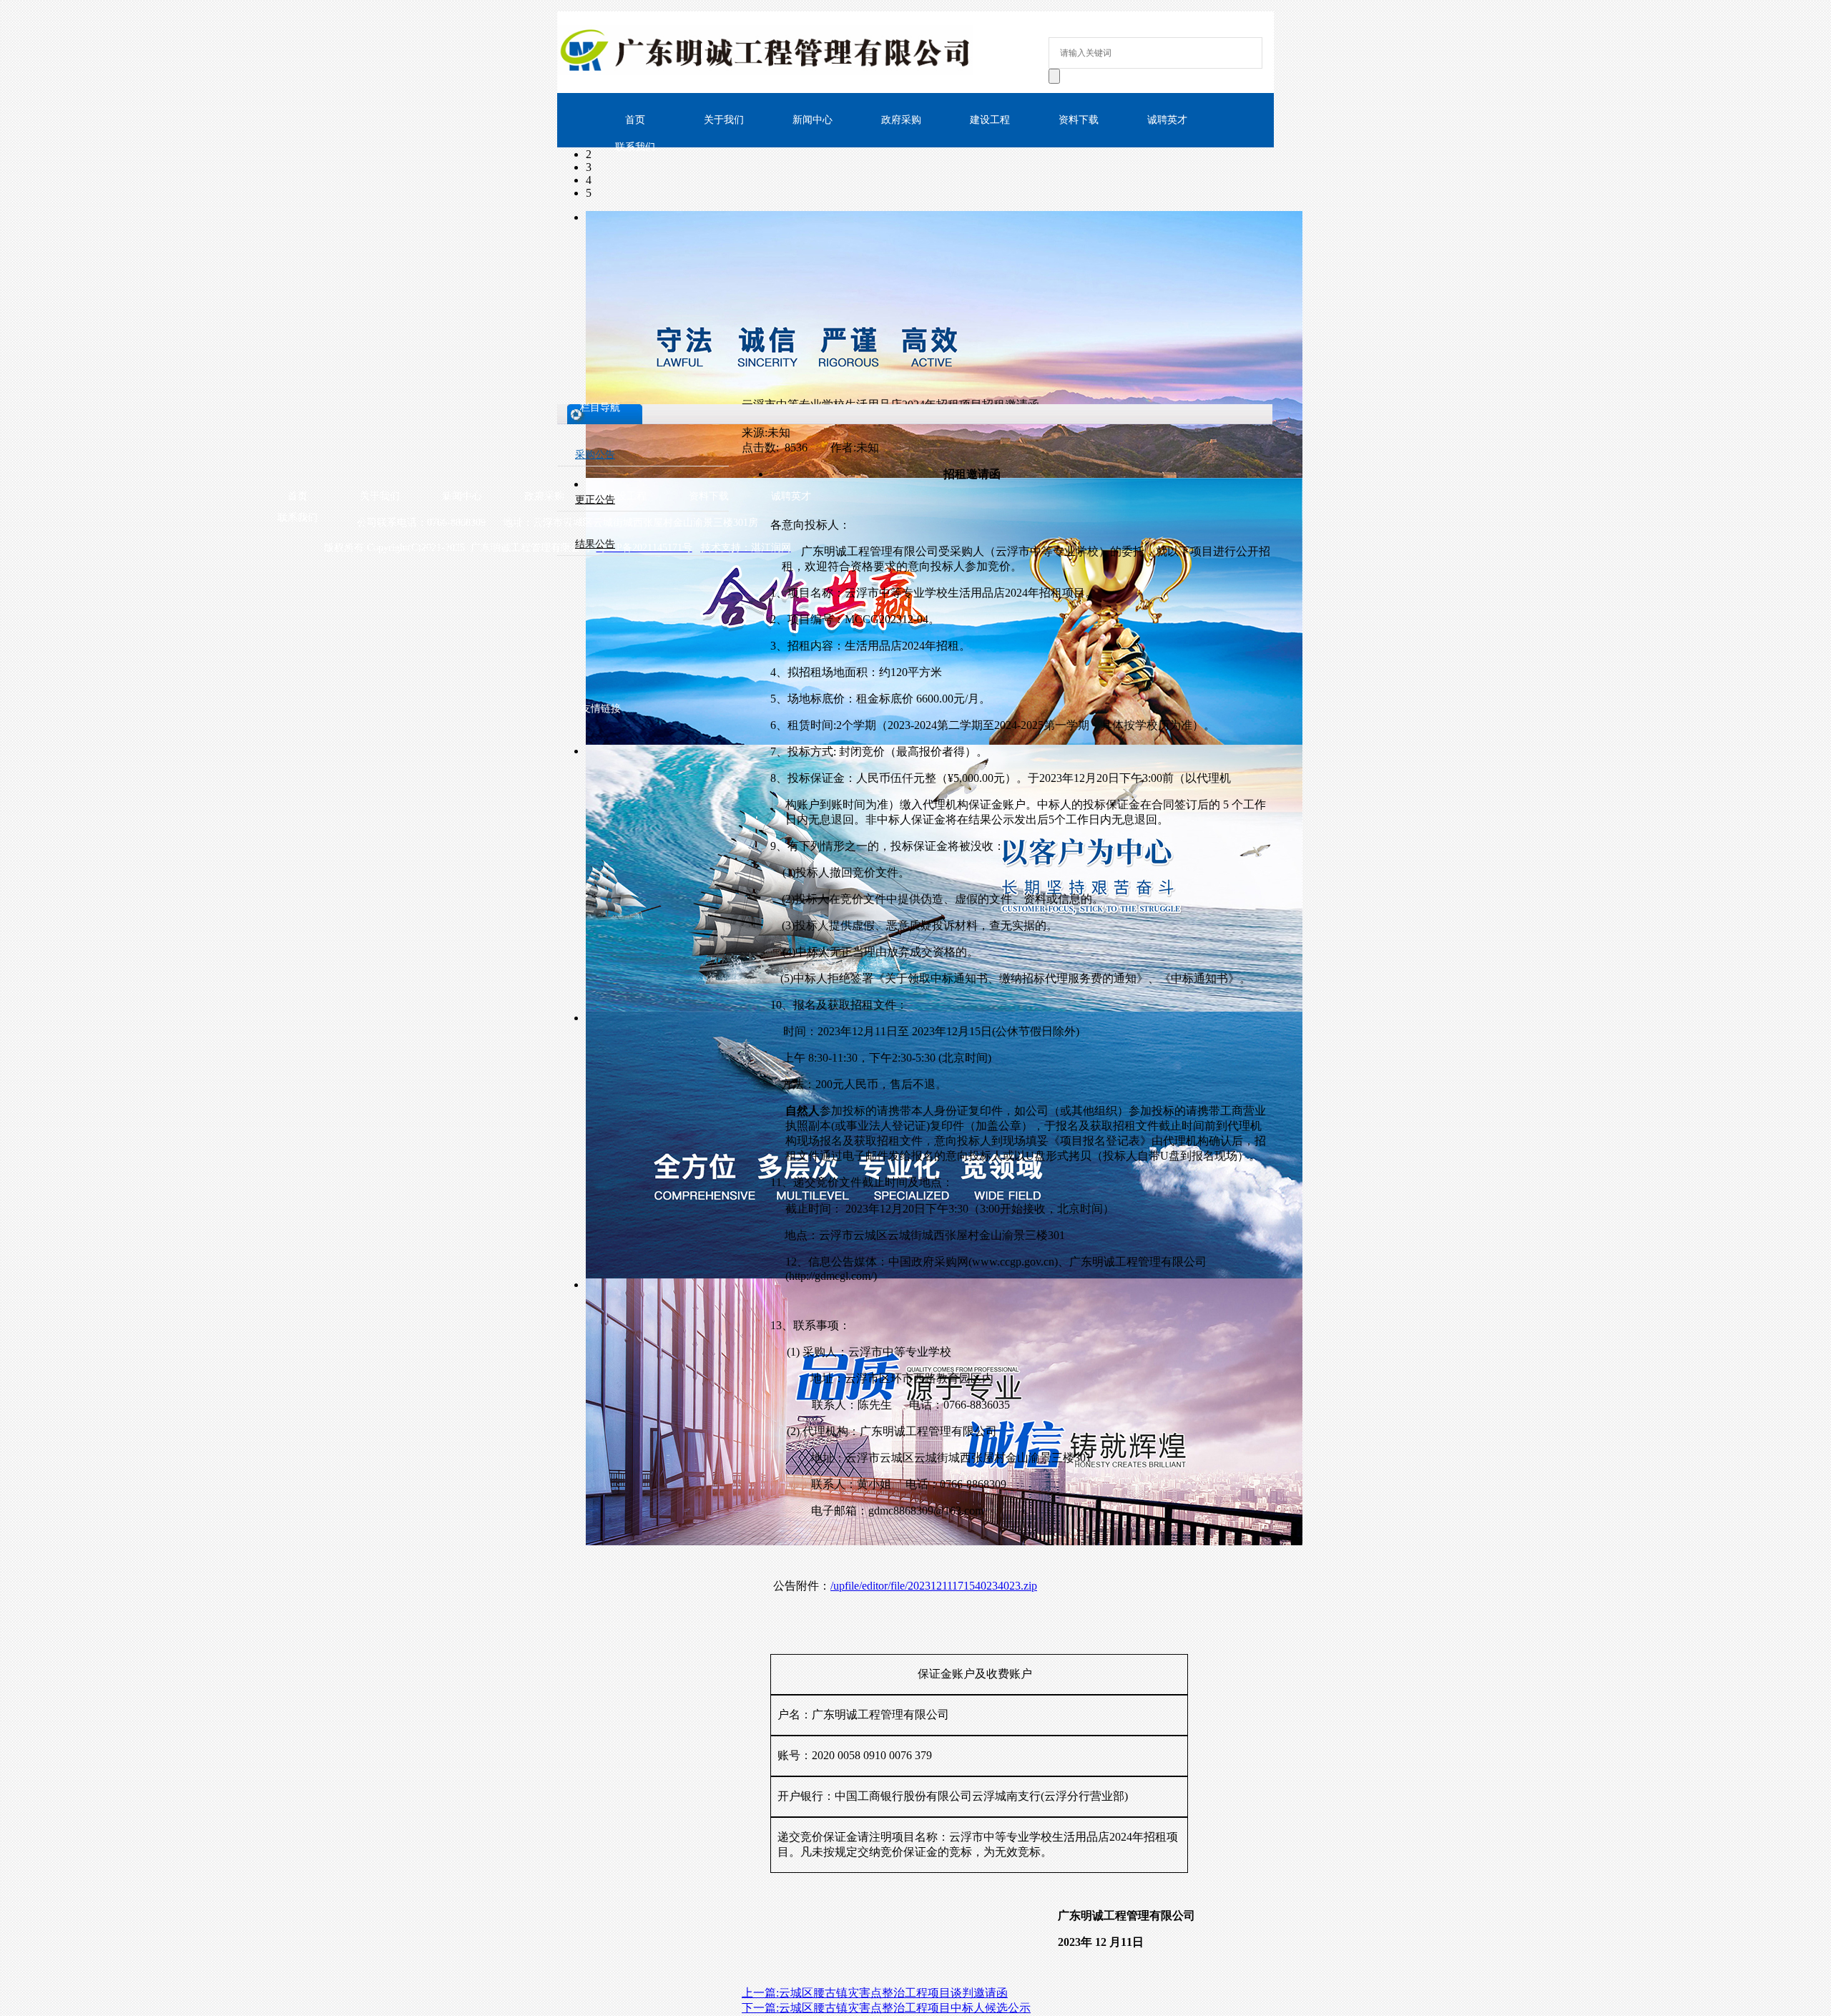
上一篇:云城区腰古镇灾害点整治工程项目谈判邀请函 (875, 1993)
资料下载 (1079, 120)
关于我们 (724, 120)
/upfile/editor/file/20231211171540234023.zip (934, 1586)
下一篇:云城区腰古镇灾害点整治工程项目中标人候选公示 (886, 2008)
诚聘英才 (1167, 120)
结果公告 (595, 544)
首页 (298, 496)
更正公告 (595, 500)
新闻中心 (813, 120)
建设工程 (990, 120)
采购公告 (595, 455)
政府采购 (901, 120)
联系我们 (635, 147)
